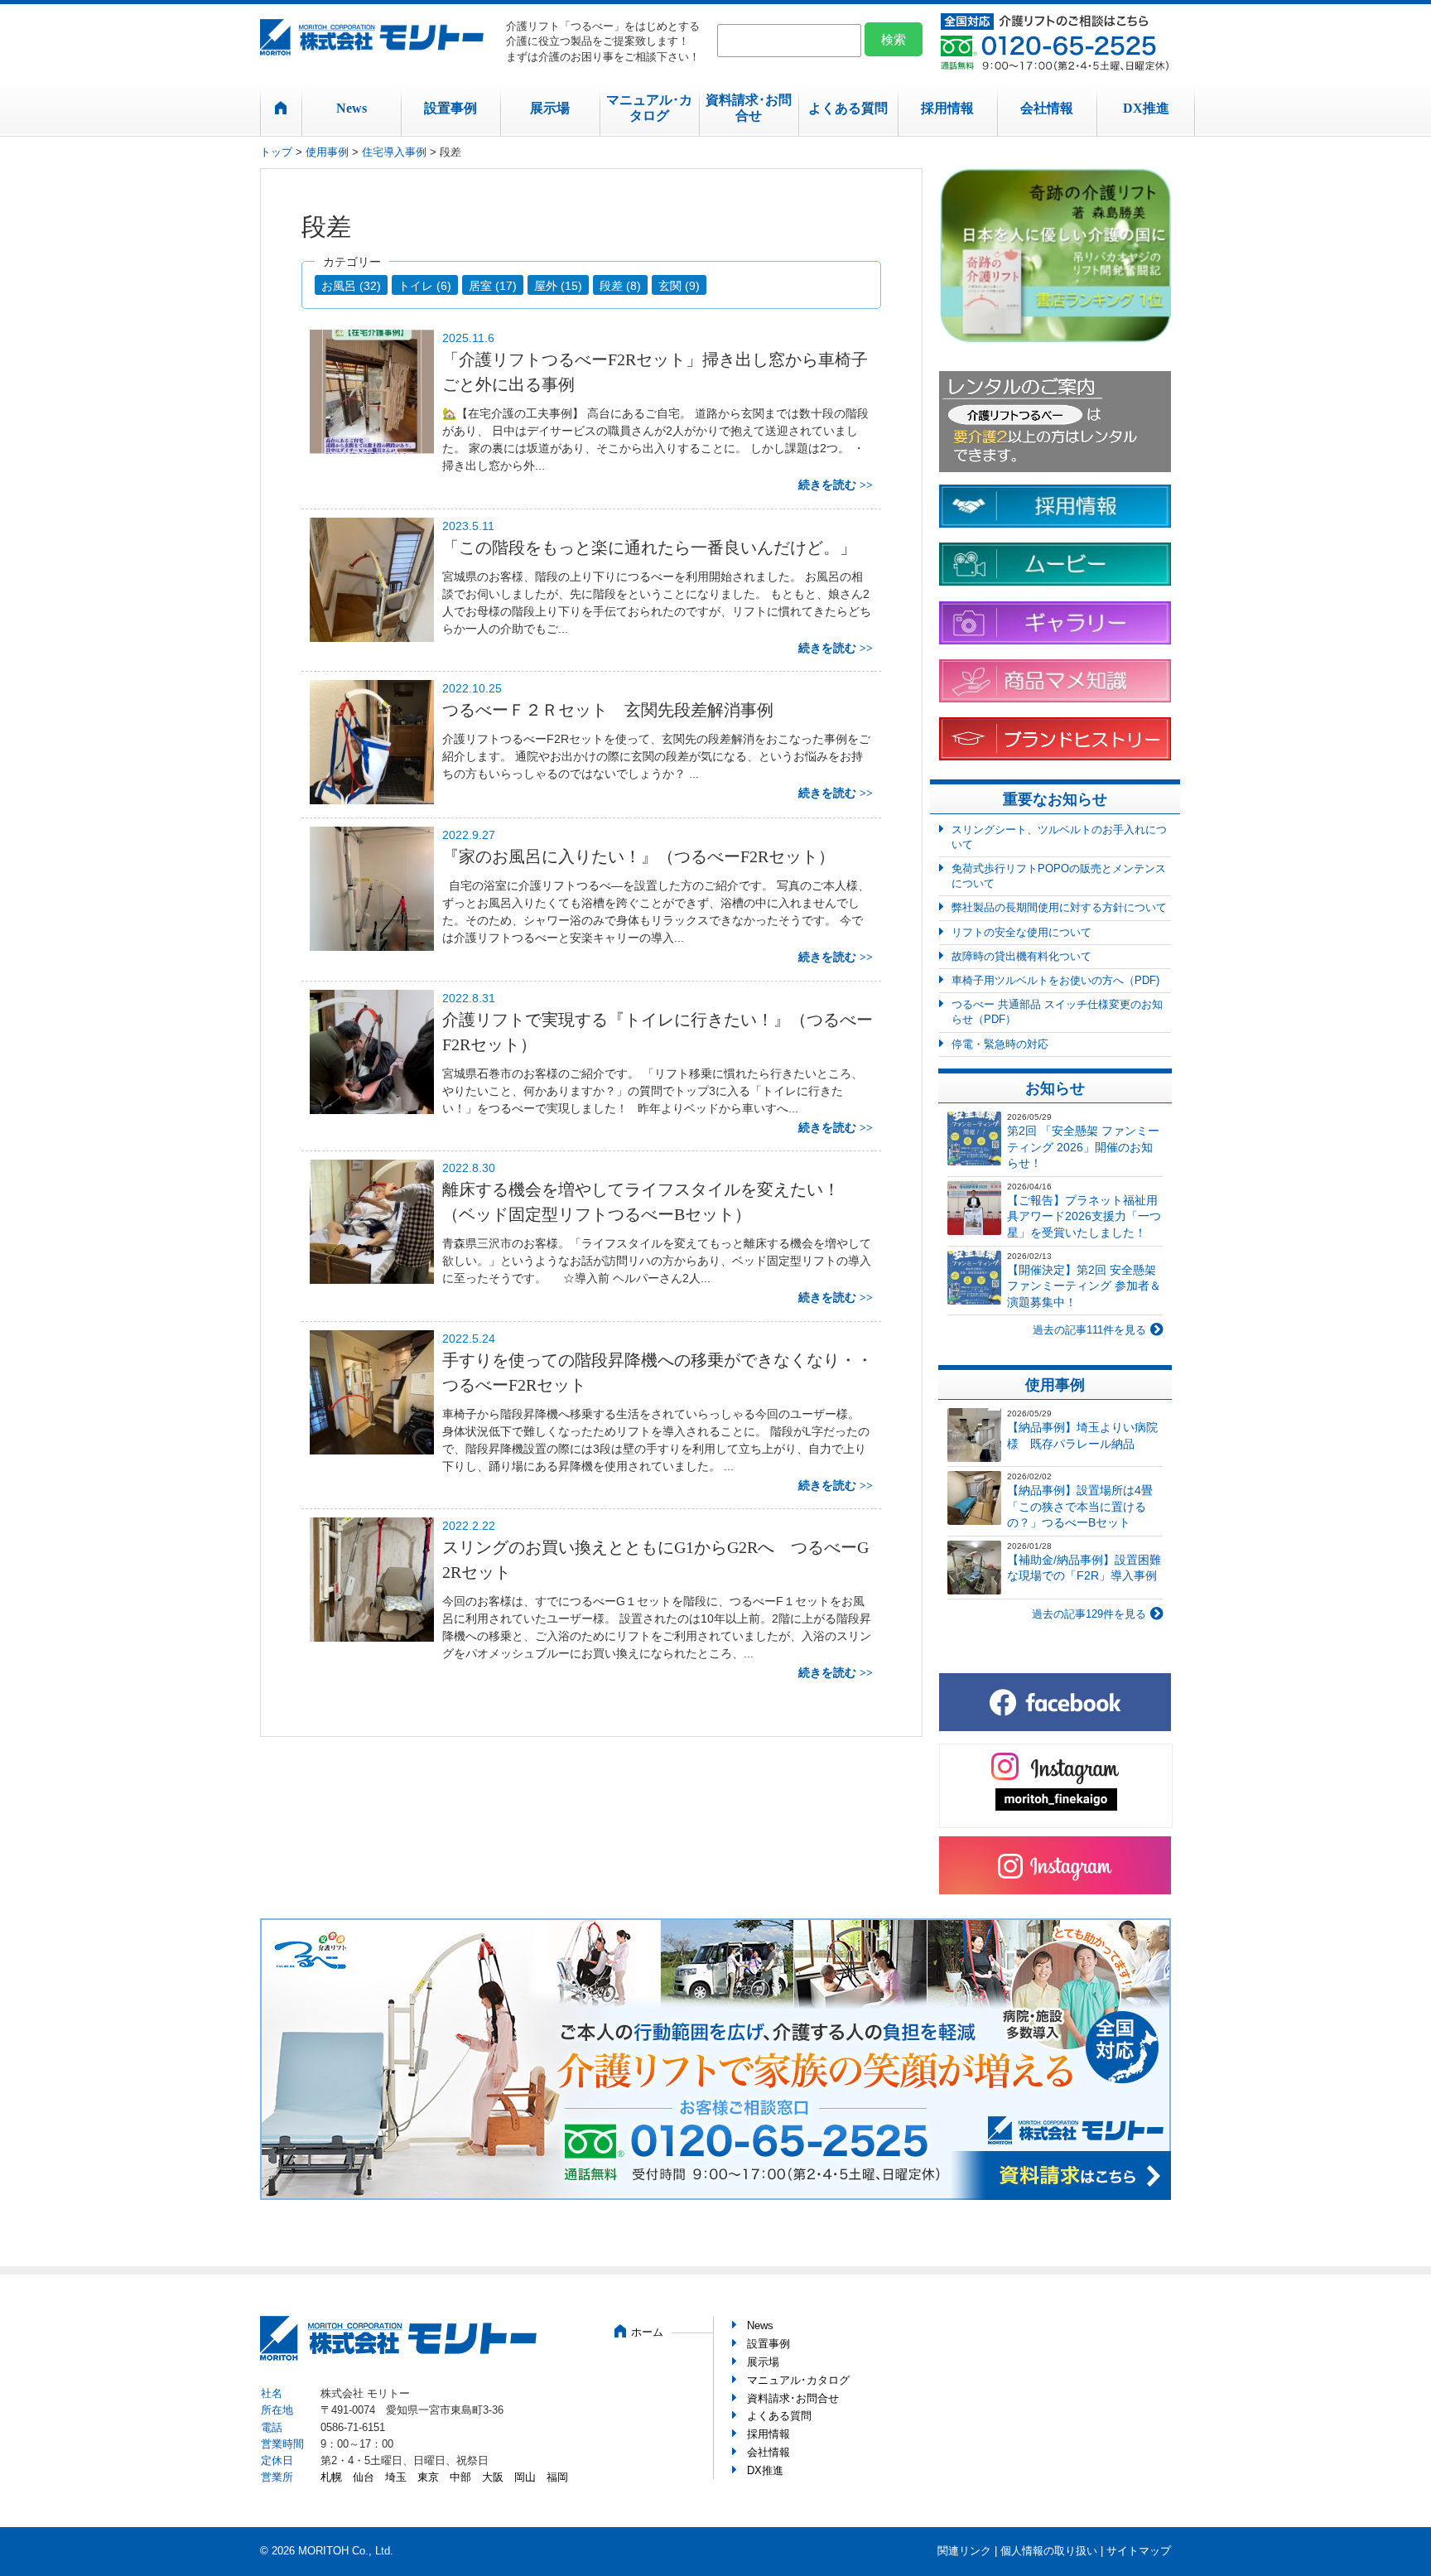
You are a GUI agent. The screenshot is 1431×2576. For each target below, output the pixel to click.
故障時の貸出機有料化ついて (1021, 956)
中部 (460, 2477)
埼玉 (396, 2477)
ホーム (647, 2332)
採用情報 (947, 108)
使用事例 (327, 152)
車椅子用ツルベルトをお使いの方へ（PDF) (1055, 980)
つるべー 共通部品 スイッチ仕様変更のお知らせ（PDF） (1057, 1012)
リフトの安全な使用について (1021, 932)
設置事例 (450, 108)
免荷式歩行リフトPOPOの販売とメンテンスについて (1059, 876)
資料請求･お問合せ (749, 108)
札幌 (331, 2477)
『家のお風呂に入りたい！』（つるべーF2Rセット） (647, 856)
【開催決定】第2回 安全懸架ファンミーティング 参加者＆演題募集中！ (1084, 1286)
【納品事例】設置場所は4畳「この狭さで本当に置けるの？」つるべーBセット (1080, 1506)
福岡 (557, 2477)
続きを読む (827, 485)
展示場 (550, 108)
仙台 (364, 2477)
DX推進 (1146, 108)
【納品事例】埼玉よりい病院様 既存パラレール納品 (1082, 1435)
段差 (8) (620, 286)
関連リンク (964, 2551)
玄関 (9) (679, 286)
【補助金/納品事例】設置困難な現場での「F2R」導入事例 (1084, 1568)
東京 (428, 2477)
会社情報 (1047, 108)
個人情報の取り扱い (1049, 2551)
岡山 (525, 2477)
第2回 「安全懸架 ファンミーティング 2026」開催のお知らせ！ (1083, 1147)
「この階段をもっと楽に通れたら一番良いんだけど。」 (649, 548)
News (352, 108)
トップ (276, 152)
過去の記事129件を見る (1089, 1614)
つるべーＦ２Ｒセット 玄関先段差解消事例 (608, 710)
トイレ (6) (425, 286)
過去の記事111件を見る (1089, 1330)
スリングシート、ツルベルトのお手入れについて (1059, 837)
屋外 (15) (558, 286)
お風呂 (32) (351, 286)
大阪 (493, 2477)
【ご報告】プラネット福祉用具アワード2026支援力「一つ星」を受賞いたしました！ (1084, 1216)
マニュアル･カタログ (649, 108)
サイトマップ (1139, 2551)
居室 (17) (493, 286)
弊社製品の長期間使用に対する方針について (1059, 907)
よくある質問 (848, 108)
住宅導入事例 (394, 152)
